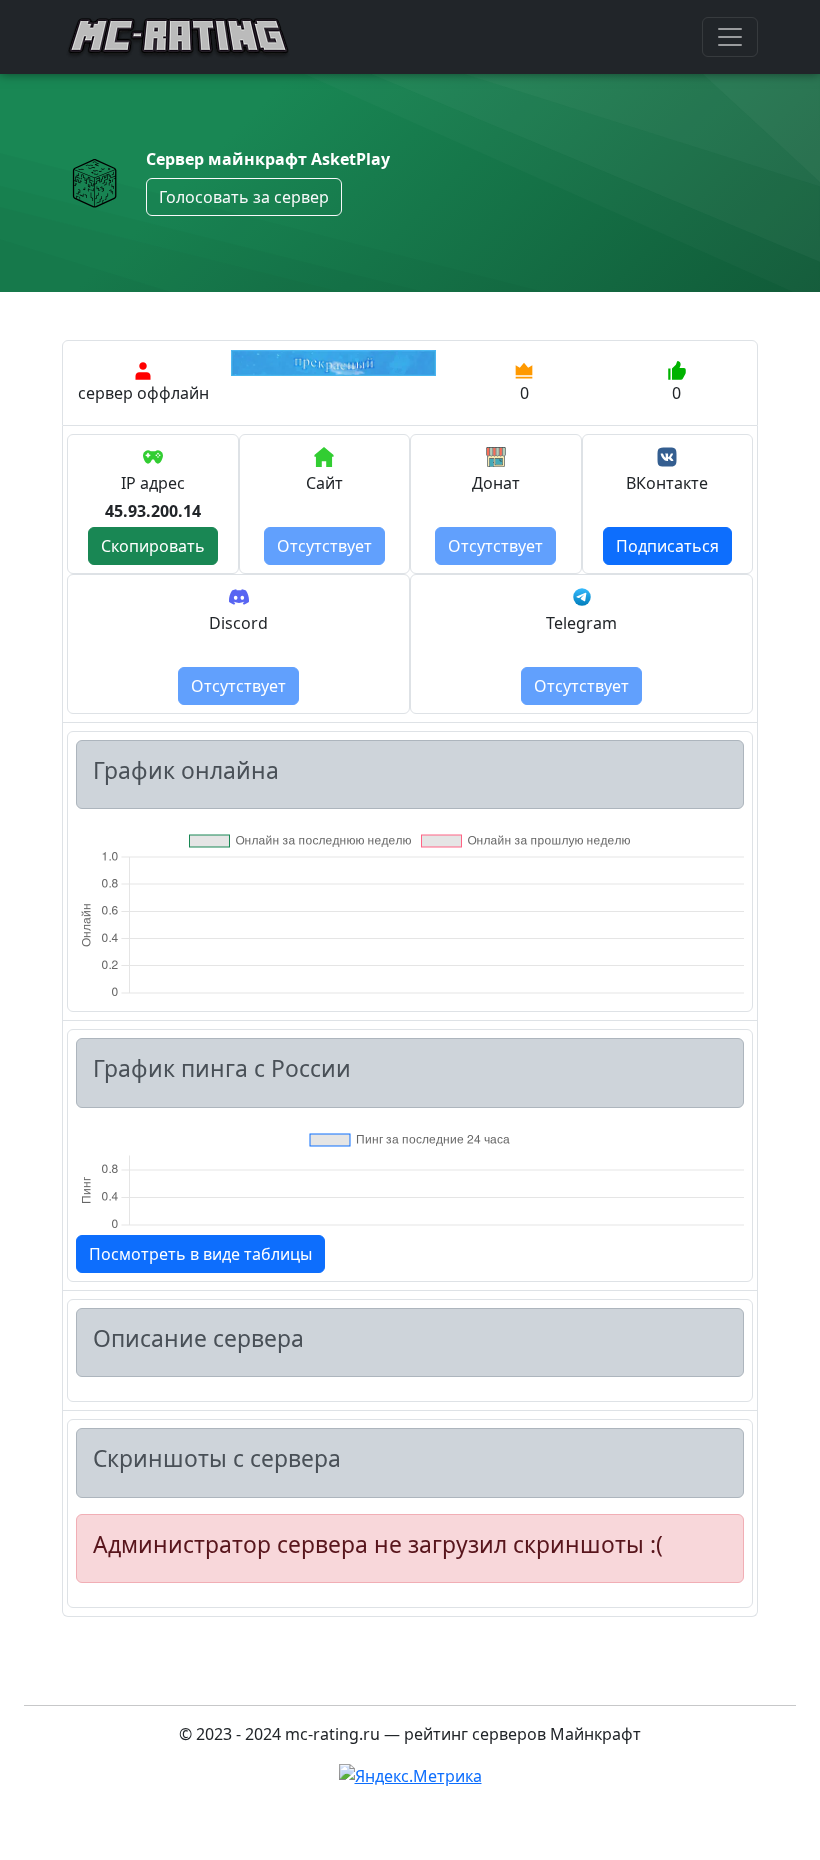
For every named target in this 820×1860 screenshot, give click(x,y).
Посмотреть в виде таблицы (200, 1254)
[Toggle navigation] (730, 37)
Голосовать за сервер (244, 197)
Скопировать (153, 546)
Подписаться (667, 546)
